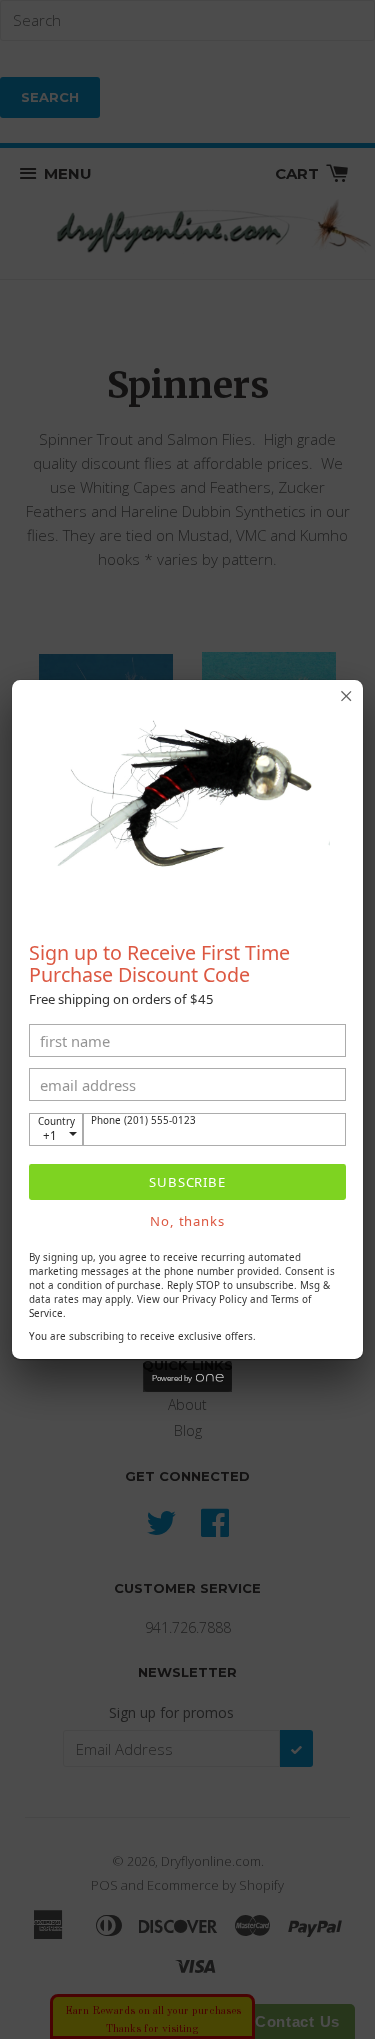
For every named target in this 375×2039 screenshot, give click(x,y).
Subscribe (187, 1182)
